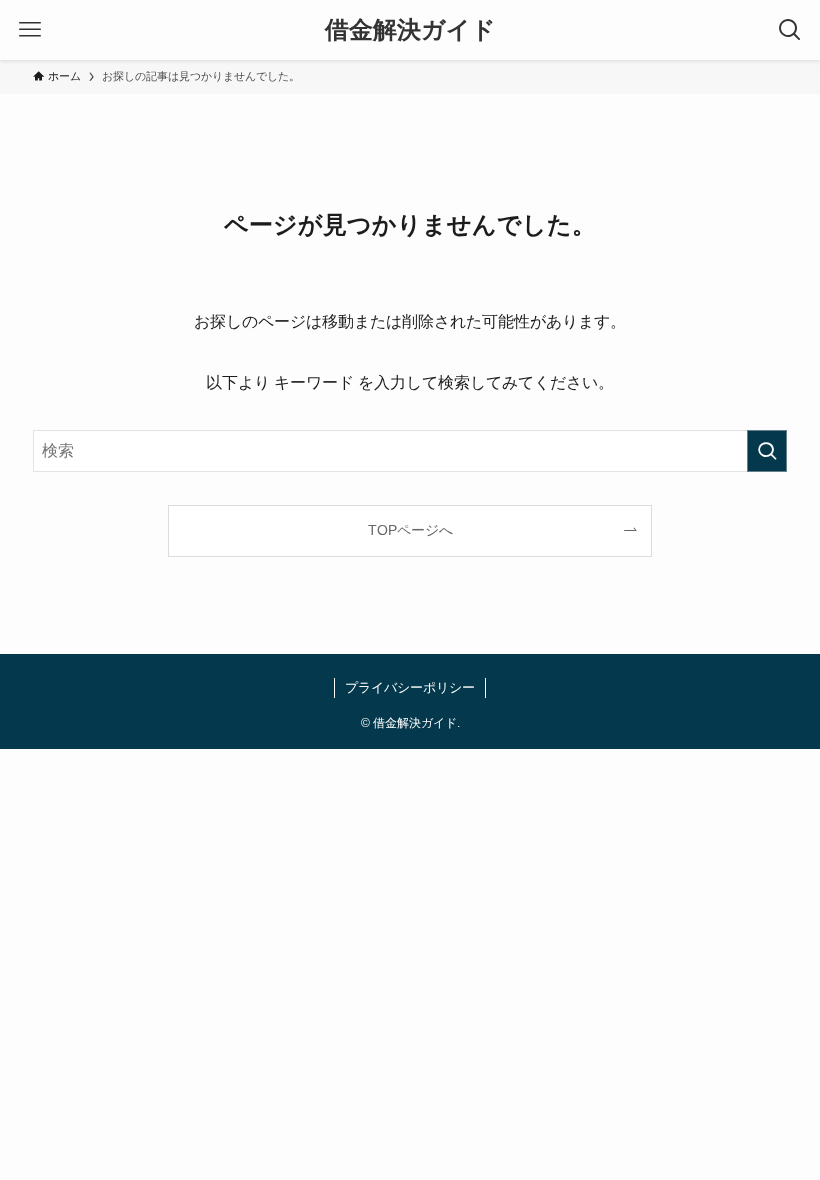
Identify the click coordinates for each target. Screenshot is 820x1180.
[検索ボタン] (790, 30)
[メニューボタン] (30, 30)
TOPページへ (410, 530)
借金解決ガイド (410, 30)
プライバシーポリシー (410, 687)
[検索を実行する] (767, 451)
